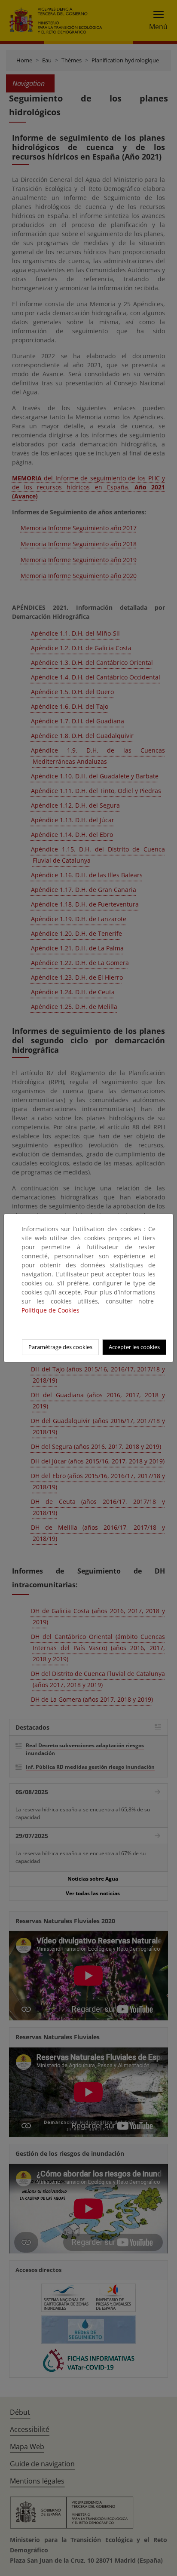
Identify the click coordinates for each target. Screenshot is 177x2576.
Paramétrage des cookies (60, 1347)
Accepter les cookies (134, 1347)
